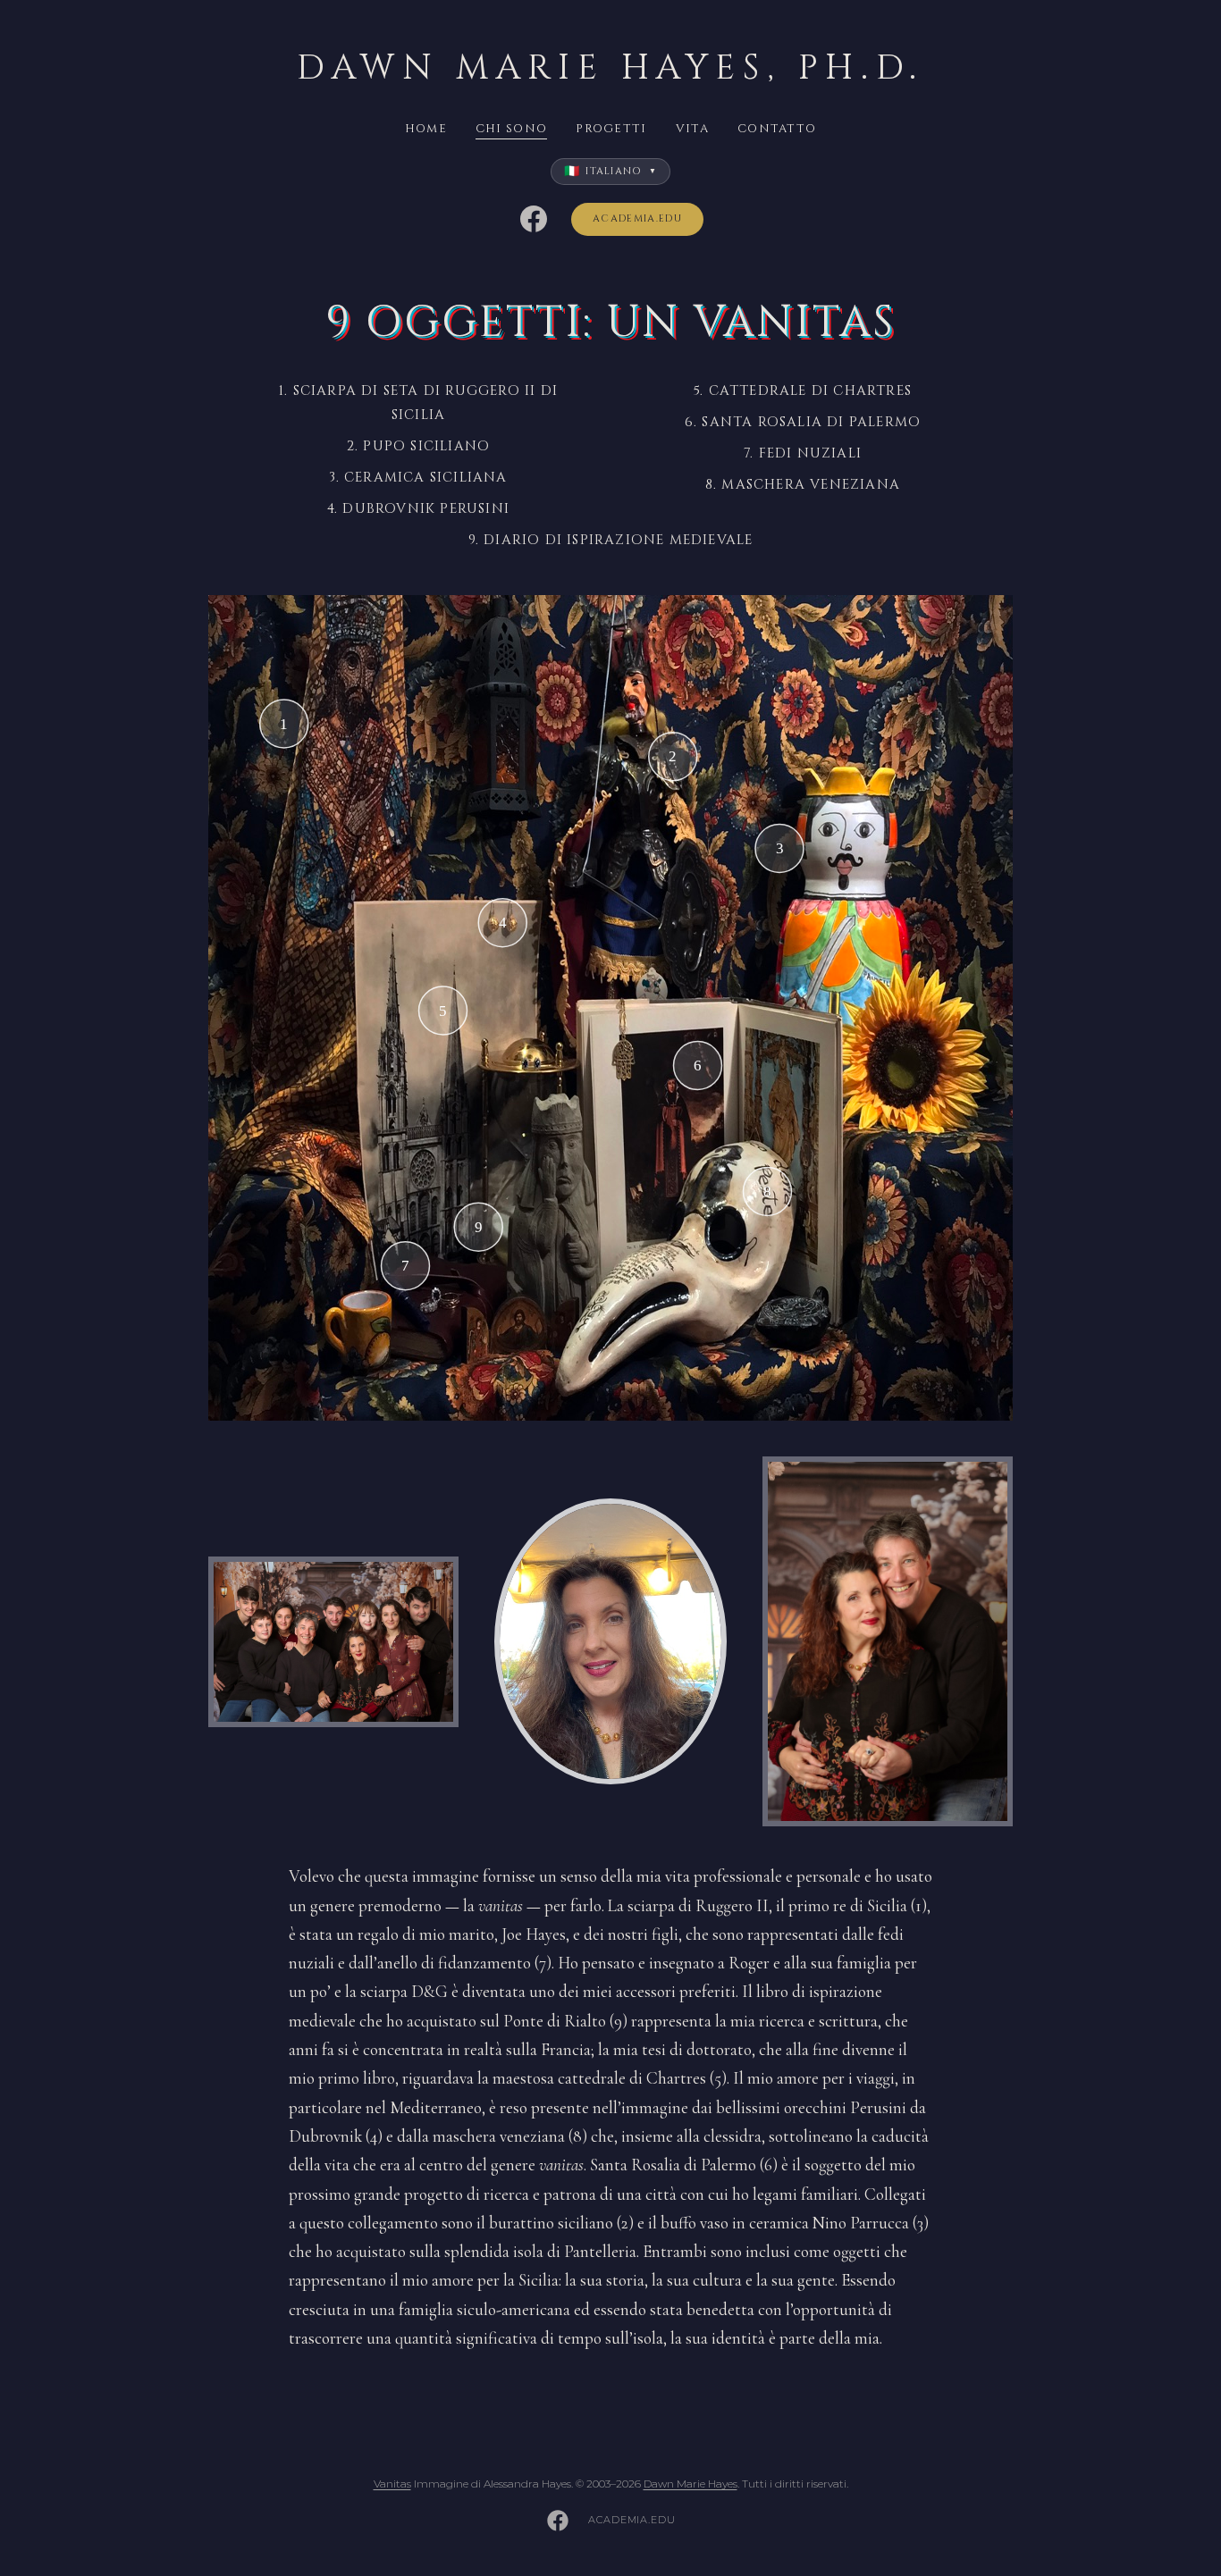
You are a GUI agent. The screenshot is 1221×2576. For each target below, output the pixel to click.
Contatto (777, 129)
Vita (692, 129)
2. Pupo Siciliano (418, 446)
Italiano (610, 171)
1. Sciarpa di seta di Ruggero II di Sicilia (418, 403)
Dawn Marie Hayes (690, 2484)
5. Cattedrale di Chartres (803, 391)
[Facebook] (534, 219)
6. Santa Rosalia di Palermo (803, 422)
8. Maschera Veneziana (803, 485)
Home (426, 129)
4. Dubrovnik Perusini (418, 509)
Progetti (611, 129)
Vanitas (392, 2484)
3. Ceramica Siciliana (418, 478)
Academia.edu (637, 218)
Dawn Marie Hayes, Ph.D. (610, 68)
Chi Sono (511, 129)
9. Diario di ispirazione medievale (611, 540)
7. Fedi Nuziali (803, 453)
